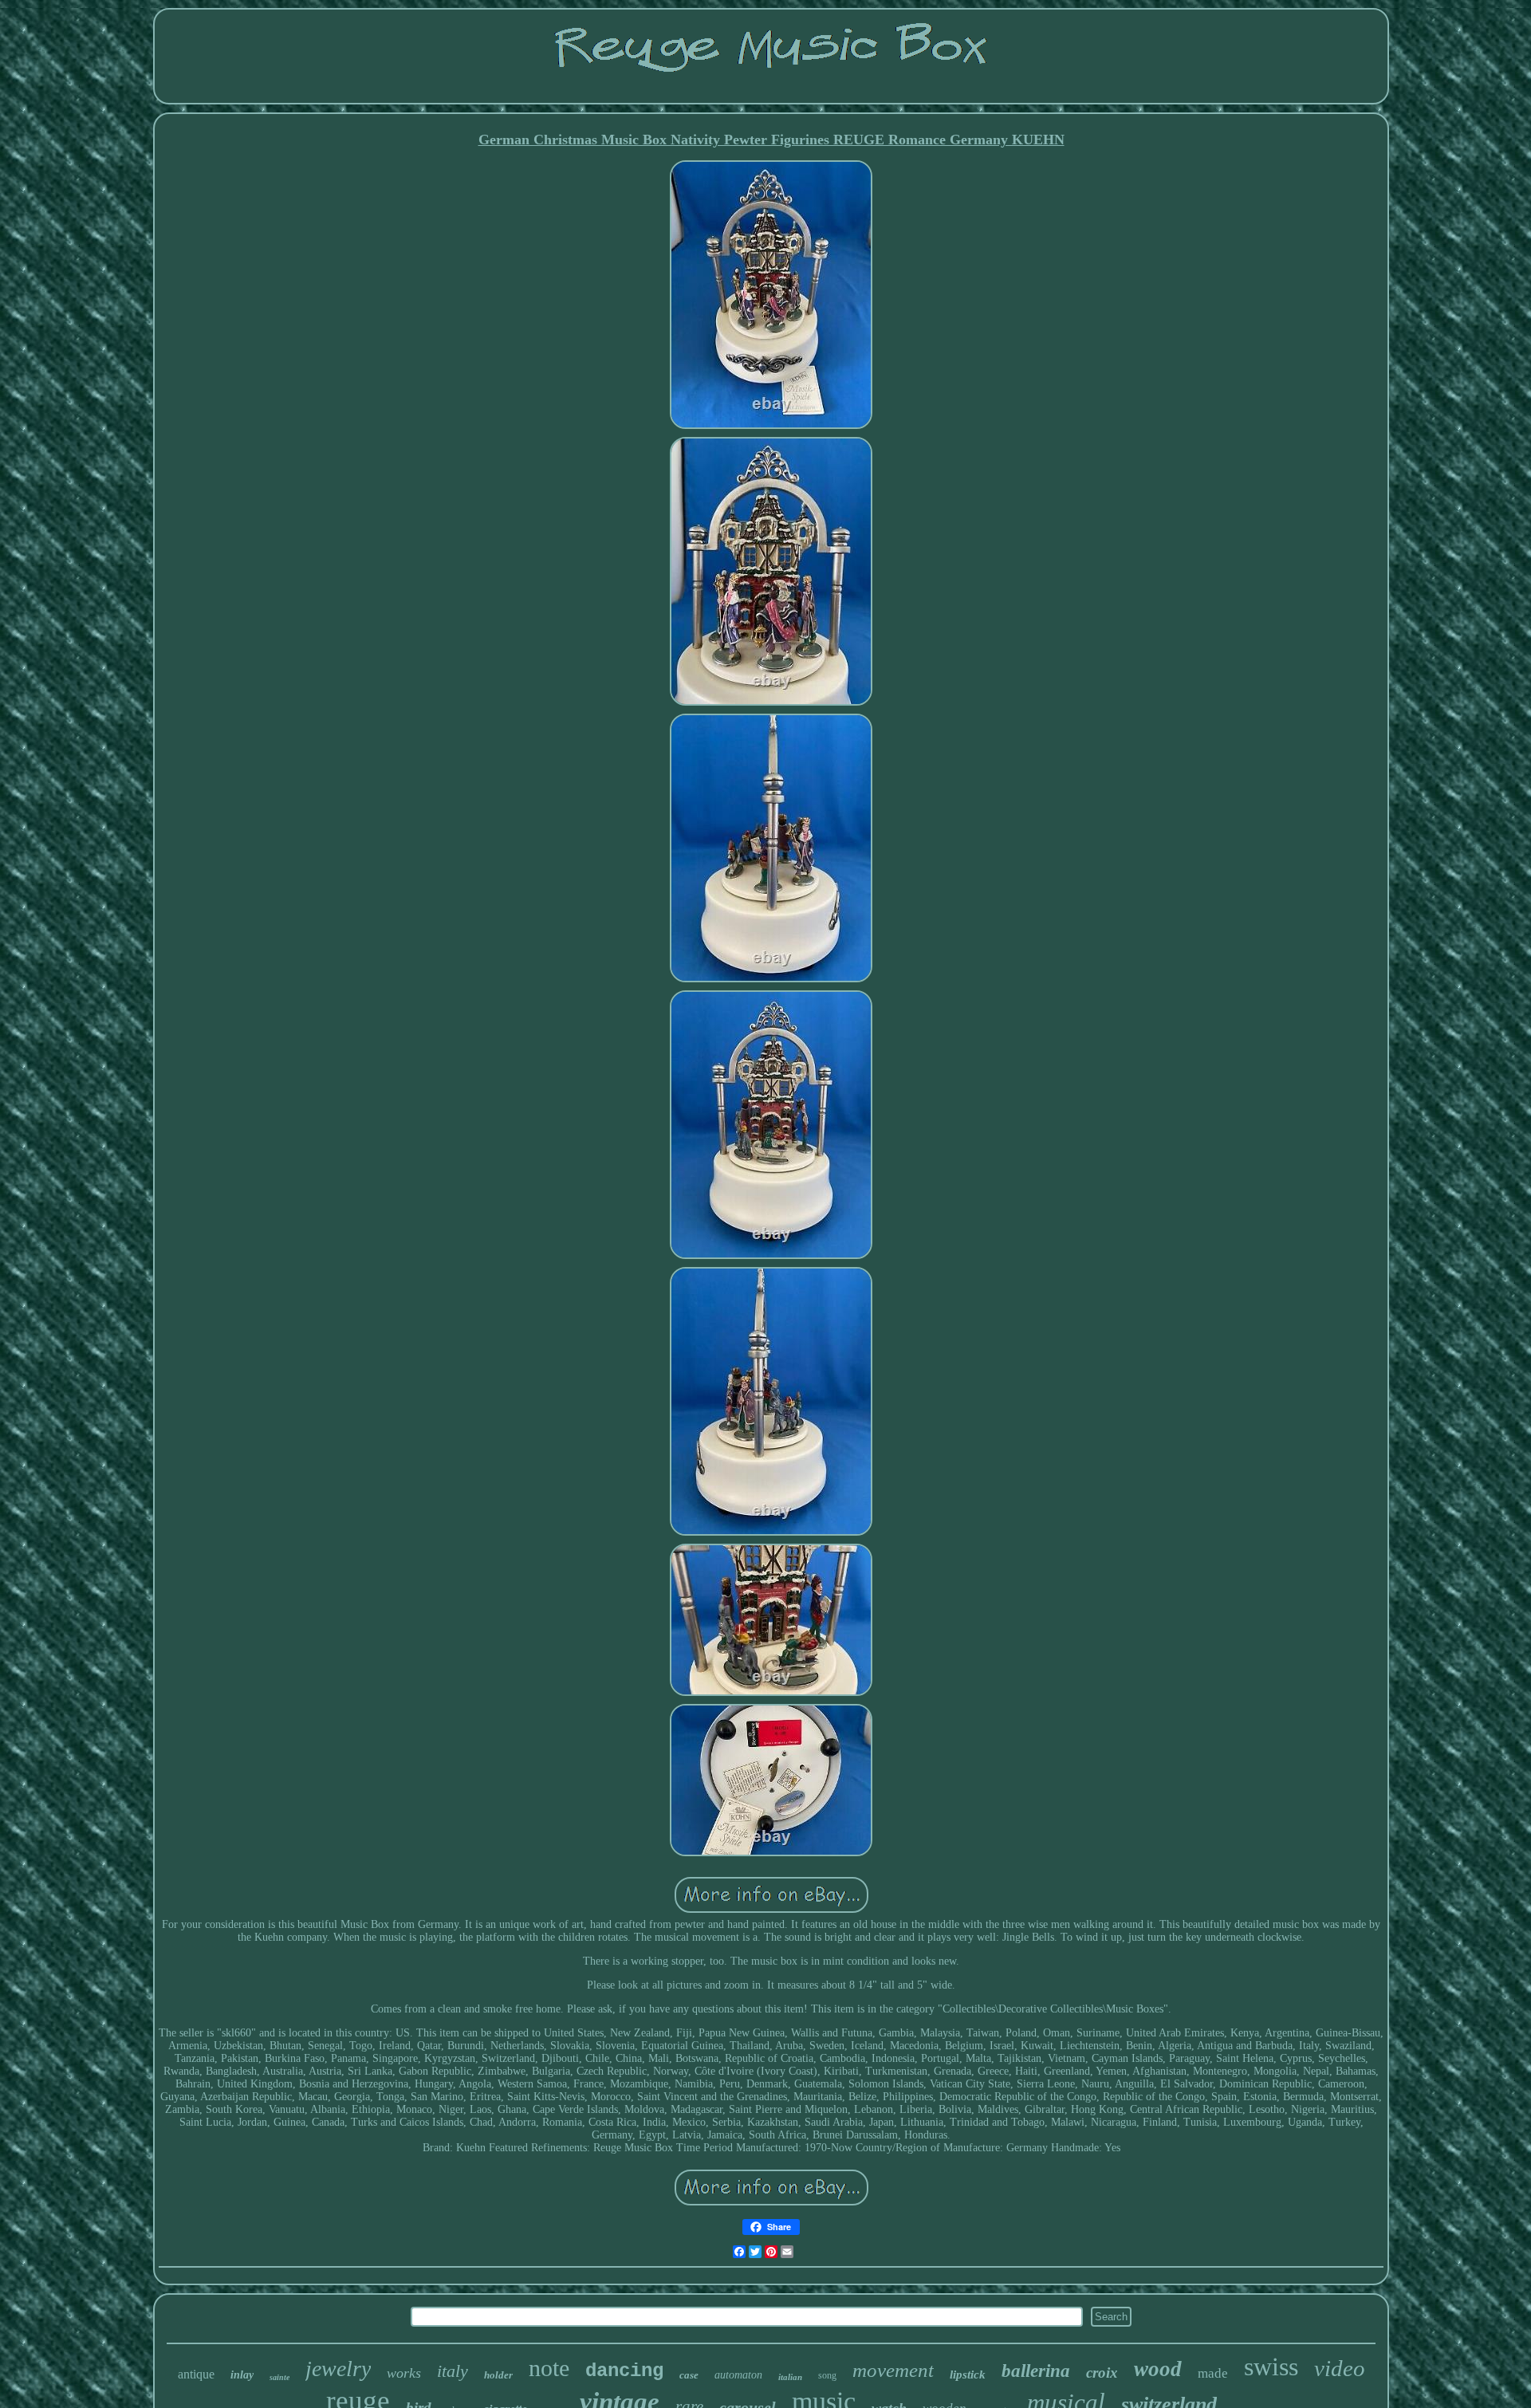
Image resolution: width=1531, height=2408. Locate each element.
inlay (242, 2375)
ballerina (1036, 2371)
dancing (624, 2371)
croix (1102, 2373)
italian (790, 2377)
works (404, 2373)
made (1213, 2373)
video (1340, 2368)
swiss (1271, 2367)
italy (453, 2371)
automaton (738, 2375)
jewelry (338, 2369)
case (689, 2375)
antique (196, 2374)
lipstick (968, 2375)
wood (1158, 2369)
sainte (279, 2377)
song (827, 2375)
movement (893, 2370)
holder (498, 2375)
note (549, 2368)
